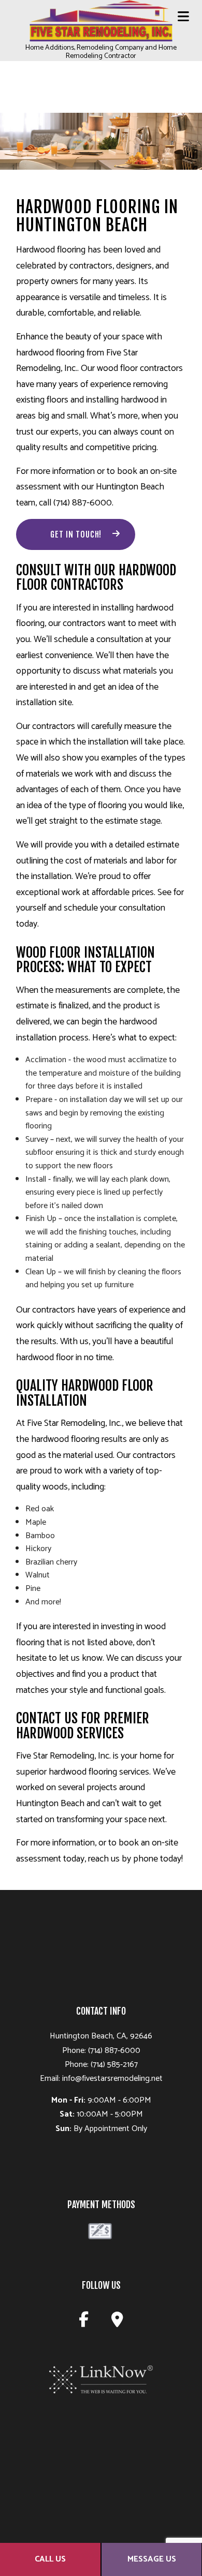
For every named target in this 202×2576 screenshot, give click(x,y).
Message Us (152, 2559)
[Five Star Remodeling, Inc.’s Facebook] (84, 2323)
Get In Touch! (76, 534)
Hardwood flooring (51, 250)
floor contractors (151, 368)
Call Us (50, 2559)
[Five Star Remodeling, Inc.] (101, 21)
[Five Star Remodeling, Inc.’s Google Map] (117, 2323)
